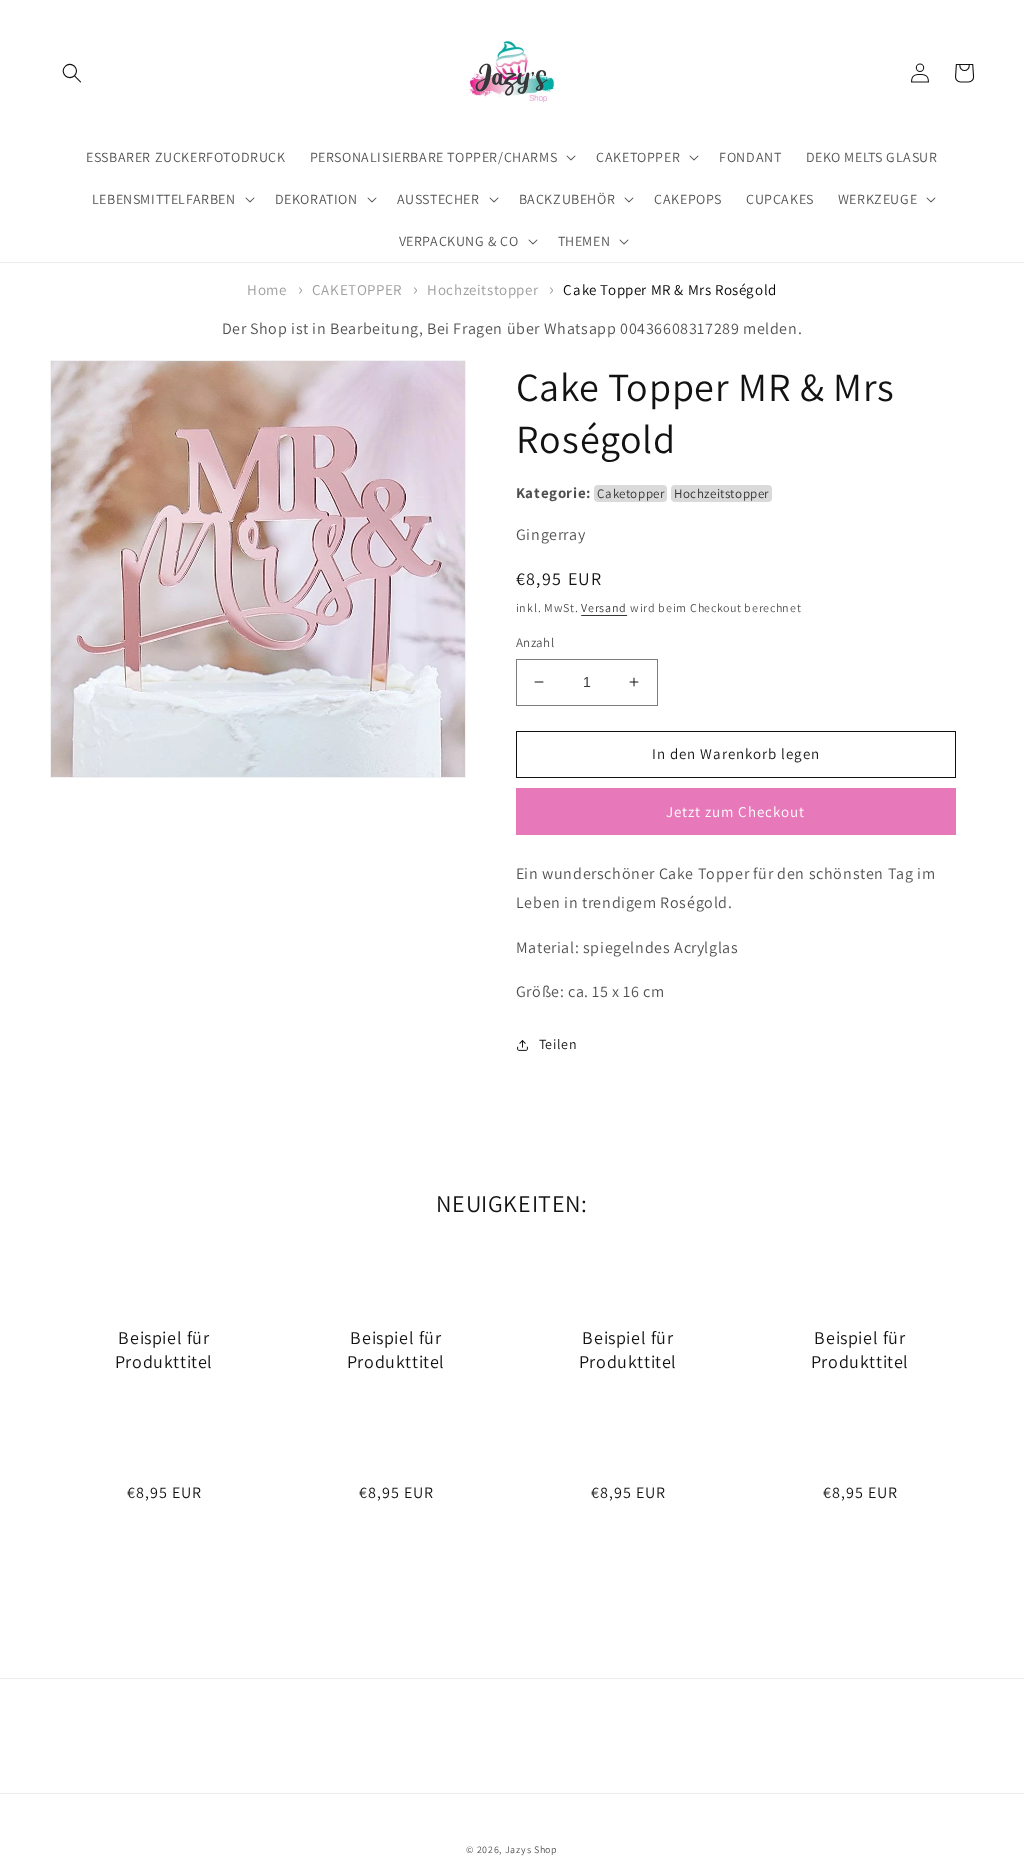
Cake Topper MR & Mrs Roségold (669, 289)
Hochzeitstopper (482, 289)
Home (266, 289)
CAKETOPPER (357, 289)
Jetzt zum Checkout (735, 811)
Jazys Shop (531, 1849)
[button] (72, 73)
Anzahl (535, 642)
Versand (604, 607)
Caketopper (630, 493)
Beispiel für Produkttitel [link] (164, 1349)
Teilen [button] (558, 1044)
